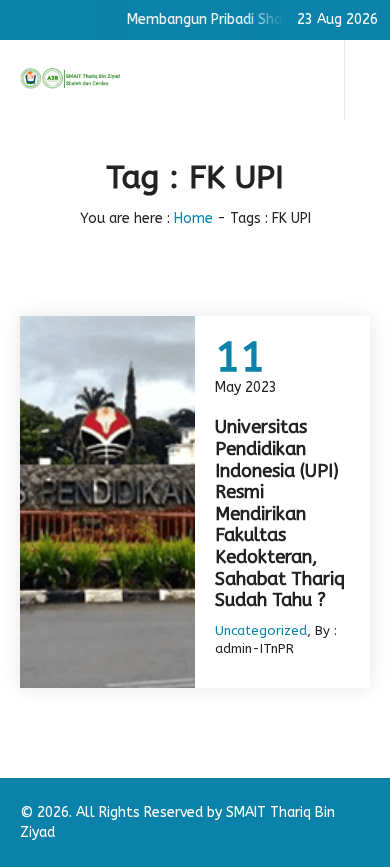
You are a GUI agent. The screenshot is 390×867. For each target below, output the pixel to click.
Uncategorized (261, 630)
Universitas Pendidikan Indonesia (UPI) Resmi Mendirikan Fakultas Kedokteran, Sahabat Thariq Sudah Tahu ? (280, 513)
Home (193, 218)
